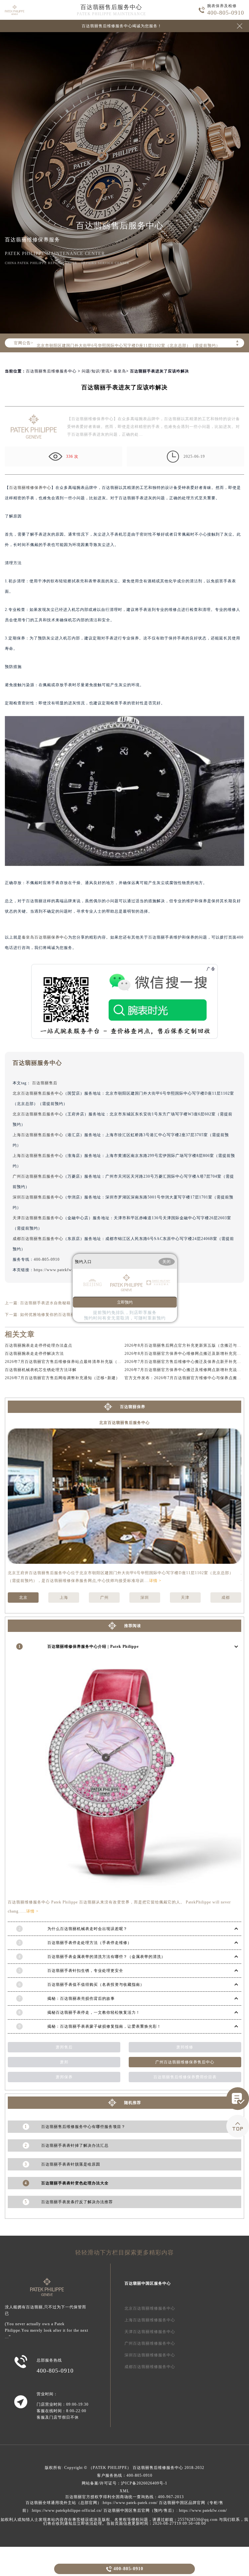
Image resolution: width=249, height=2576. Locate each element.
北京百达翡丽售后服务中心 (38, 1093)
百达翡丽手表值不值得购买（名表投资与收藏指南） (96, 1985)
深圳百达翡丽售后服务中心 (38, 1197)
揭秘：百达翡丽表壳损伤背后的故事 (81, 1999)
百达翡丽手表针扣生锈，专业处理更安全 (85, 1971)
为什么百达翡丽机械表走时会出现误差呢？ (87, 1929)
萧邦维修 (185, 2047)
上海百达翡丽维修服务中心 (150, 2320)
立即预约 (125, 1302)
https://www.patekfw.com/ (203, 2510)
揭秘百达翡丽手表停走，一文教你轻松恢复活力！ (94, 2012)
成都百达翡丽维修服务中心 (150, 2367)
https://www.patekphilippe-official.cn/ (67, 2510)
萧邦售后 (64, 2047)
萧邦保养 (64, 2077)
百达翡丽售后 (45, 1083)
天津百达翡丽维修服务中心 (150, 2332)
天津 (185, 1598)
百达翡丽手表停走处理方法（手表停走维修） (89, 1943)
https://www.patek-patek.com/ (130, 2503)
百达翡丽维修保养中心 (30, 488)
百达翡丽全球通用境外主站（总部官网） (64, 2503)
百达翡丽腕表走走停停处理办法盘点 (39, 1345)
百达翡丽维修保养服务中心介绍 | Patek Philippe (93, 1646)
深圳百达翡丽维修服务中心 (150, 2355)
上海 (64, 1598)
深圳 (145, 1598)
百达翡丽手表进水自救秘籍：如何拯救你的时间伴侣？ (71, 1303)
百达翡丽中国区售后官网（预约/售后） (140, 2510)
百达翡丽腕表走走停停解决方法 (34, 1354)
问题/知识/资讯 (96, 371)
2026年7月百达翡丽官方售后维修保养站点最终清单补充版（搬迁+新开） (73, 1362)
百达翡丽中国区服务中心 (148, 2283)
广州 (104, 1598)
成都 (226, 1598)
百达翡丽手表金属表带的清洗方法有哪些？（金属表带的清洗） (106, 1957)
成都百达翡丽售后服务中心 (38, 1239)
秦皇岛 (120, 371)
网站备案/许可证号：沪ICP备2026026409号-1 (124, 2483)
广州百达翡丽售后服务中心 (38, 1176)
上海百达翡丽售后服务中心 (38, 1135)
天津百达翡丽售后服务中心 (38, 1218)
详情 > (155, 1581)
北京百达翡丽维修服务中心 (150, 2308)
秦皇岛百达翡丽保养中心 (45, 937)
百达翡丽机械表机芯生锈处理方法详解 (41, 1370)
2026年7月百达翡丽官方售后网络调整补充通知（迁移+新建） (62, 1378)
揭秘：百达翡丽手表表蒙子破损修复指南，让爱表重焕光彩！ (104, 2026)
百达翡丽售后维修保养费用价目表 (185, 2077)
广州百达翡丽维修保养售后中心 (185, 2062)
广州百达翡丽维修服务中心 (150, 2343)
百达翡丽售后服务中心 (111, 7)
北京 (23, 1598)
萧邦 (64, 2062)
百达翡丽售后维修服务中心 (51, 371)
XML (124, 2491)
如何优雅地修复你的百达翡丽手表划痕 (56, 1315)
